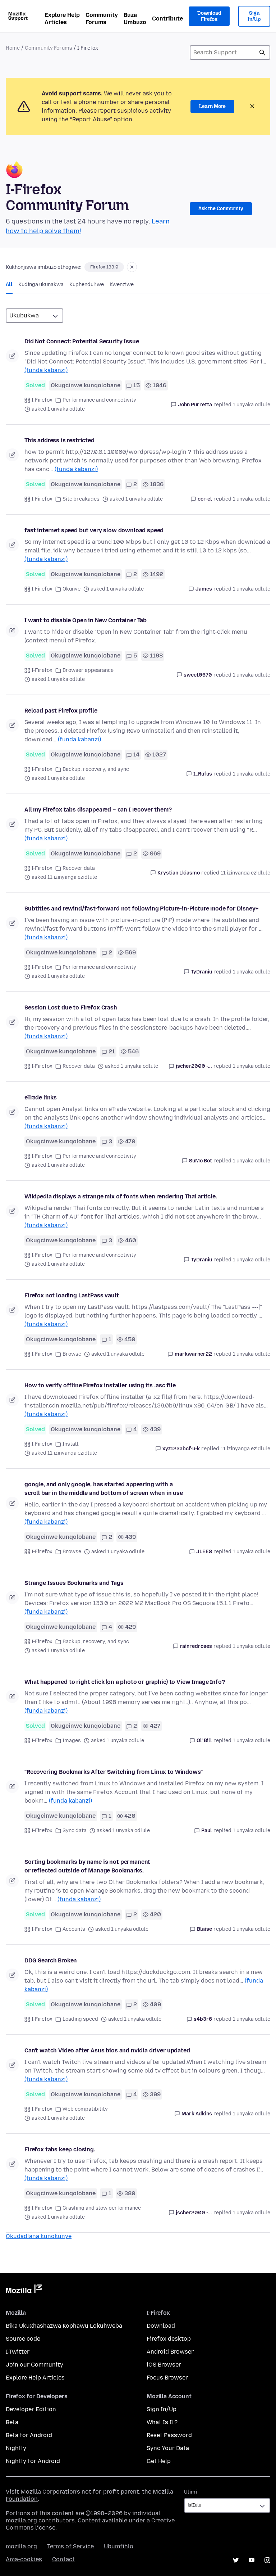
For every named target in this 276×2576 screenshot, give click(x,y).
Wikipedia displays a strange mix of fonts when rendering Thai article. (121, 1196)
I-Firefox (42, 400)
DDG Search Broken (51, 1960)
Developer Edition (31, 2409)
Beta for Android (29, 2435)
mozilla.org (21, 2546)
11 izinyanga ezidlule (245, 873)
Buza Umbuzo (135, 19)
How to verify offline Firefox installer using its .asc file (100, 1385)
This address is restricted (59, 440)
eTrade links (41, 1097)
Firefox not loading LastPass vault (72, 1295)
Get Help (159, 2461)
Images (72, 1741)
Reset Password (169, 2435)
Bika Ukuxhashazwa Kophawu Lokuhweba (64, 2326)
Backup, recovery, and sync (96, 769)
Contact (63, 2559)
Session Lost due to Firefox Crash (71, 1007)
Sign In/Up (254, 16)
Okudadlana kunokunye (39, 2236)
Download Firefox (209, 16)
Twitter (236, 2560)
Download (161, 2326)
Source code (23, 2339)
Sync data (75, 1831)
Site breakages (81, 499)
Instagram (267, 2560)
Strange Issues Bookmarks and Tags (74, 1583)
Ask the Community (221, 209)
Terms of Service (70, 2546)
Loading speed (80, 2019)
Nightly (16, 2448)
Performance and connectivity (99, 400)
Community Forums (102, 19)
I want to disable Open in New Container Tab (86, 620)
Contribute (167, 19)
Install (71, 1444)
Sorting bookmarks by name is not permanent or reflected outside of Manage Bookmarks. (87, 1866)
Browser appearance (88, 670)
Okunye (72, 589)
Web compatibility (85, 2109)
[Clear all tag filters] (132, 267)
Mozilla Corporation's (50, 2492)
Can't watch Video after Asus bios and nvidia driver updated (107, 2050)
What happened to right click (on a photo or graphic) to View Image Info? (125, 1682)
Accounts (74, 1929)
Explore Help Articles (62, 19)
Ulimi (190, 2492)
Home (13, 48)
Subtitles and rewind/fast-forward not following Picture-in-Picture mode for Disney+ (141, 909)
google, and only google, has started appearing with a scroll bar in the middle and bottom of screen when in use (104, 1489)
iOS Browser (164, 2365)
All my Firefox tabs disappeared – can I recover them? (98, 810)
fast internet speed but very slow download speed (94, 530)
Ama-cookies (24, 2559)
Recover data (79, 868)
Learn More (212, 106)
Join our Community (34, 2365)
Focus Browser (167, 2378)
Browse (72, 1354)
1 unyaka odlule (252, 405)
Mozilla (24, 2290)
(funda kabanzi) (46, 370)
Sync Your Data (168, 2448)
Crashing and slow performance (102, 2208)
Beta (12, 2422)
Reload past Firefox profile (61, 711)
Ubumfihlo (119, 2546)
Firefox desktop (169, 2339)
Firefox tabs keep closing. (60, 2149)
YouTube (252, 2560)
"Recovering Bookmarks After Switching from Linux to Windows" (113, 1772)
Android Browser (170, 2352)
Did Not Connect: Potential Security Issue (82, 341)
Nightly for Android (33, 2461)
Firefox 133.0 (104, 267)
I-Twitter (18, 2352)
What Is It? (162, 2422)
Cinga (262, 53)
